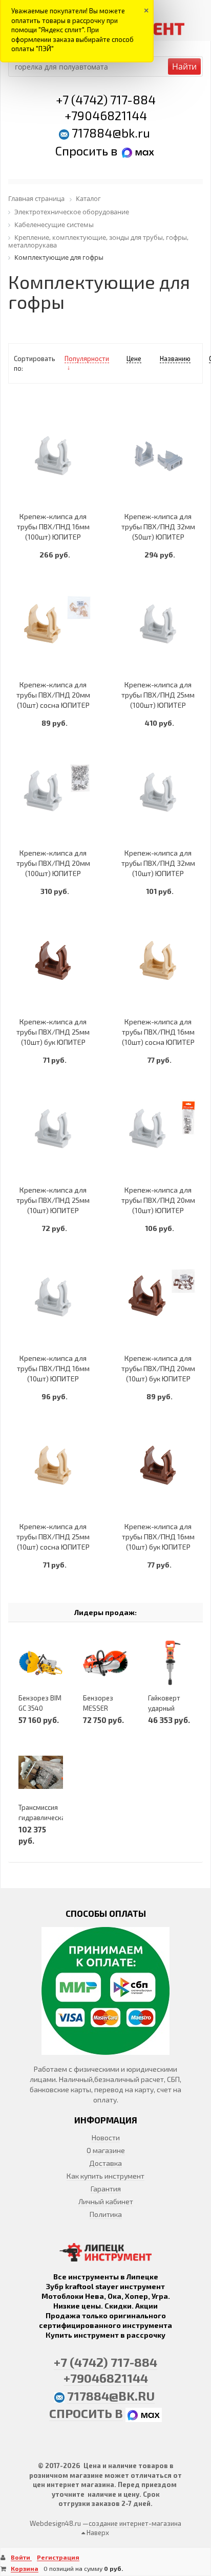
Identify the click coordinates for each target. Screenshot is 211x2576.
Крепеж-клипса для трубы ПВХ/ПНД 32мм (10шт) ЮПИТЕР (158, 863)
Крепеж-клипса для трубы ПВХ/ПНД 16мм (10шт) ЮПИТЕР (53, 1368)
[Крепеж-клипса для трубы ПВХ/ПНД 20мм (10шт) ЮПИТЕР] (158, 1129)
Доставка (105, 2163)
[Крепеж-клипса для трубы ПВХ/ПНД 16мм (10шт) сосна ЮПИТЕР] (158, 960)
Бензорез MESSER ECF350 (98, 1708)
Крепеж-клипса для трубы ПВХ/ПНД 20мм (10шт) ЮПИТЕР (158, 1200)
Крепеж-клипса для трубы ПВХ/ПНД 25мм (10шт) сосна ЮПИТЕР (53, 1537)
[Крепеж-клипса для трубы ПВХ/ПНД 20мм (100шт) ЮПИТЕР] (53, 792)
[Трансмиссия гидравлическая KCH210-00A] (41, 1773)
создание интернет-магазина (135, 2523)
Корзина (25, 2568)
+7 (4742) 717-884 (106, 99)
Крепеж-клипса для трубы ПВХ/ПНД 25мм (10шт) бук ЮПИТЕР (53, 1032)
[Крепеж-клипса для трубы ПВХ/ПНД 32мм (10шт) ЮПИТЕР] (158, 792)
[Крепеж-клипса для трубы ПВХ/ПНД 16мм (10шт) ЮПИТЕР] (53, 1297)
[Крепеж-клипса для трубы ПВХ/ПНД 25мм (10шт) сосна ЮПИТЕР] (53, 1465)
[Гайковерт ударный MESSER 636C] (170, 1663)
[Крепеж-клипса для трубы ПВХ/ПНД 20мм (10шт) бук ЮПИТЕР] (158, 1297)
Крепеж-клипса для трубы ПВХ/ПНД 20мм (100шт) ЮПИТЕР (53, 863)
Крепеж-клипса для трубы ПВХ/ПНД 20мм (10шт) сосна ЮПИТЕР (53, 695)
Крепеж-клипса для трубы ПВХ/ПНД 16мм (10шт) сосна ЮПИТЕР (158, 1032)
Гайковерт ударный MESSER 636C (169, 1708)
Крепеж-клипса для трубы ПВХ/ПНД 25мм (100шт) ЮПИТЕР (158, 695)
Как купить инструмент (105, 2176)
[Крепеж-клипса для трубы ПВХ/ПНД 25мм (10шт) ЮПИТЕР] (53, 1129)
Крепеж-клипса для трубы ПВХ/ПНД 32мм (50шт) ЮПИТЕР (158, 527)
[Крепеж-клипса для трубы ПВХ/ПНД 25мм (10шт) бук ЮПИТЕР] (53, 960)
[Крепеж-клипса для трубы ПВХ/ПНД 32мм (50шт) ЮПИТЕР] (158, 455)
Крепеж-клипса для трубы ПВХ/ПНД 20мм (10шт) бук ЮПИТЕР (158, 1368)
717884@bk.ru (111, 133)
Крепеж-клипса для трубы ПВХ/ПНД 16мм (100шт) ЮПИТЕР (53, 527)
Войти (21, 2557)
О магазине (106, 2150)
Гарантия (106, 2189)
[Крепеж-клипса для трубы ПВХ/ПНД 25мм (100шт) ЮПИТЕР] (158, 624)
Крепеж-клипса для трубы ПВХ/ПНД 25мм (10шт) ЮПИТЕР (53, 1200)
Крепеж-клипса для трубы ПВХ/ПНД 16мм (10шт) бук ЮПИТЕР (158, 1537)
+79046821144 (106, 115)
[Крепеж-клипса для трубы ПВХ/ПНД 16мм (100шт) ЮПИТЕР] (53, 455)
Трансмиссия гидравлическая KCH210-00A (44, 1818)
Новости (106, 2137)
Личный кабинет (106, 2201)
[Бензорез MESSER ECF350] (105, 1663)
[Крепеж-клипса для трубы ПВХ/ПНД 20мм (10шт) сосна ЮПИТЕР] (53, 624)
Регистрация (58, 2557)
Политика (106, 2214)
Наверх (97, 2533)
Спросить (83, 151)
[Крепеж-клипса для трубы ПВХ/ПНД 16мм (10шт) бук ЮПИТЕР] (158, 1465)
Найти (184, 66)
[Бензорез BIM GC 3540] (41, 1663)
